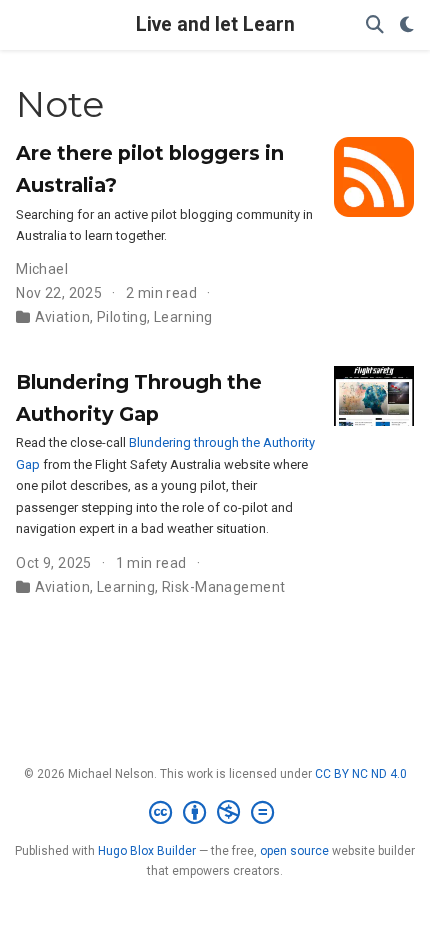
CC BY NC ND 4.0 (361, 774)
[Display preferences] (407, 25)
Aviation (62, 317)
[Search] (375, 25)
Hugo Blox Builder (147, 851)
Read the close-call (72, 442)
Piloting (122, 317)
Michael (42, 269)
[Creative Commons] (215, 813)
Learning (183, 317)
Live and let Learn (215, 24)
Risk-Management (223, 587)
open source (294, 851)
